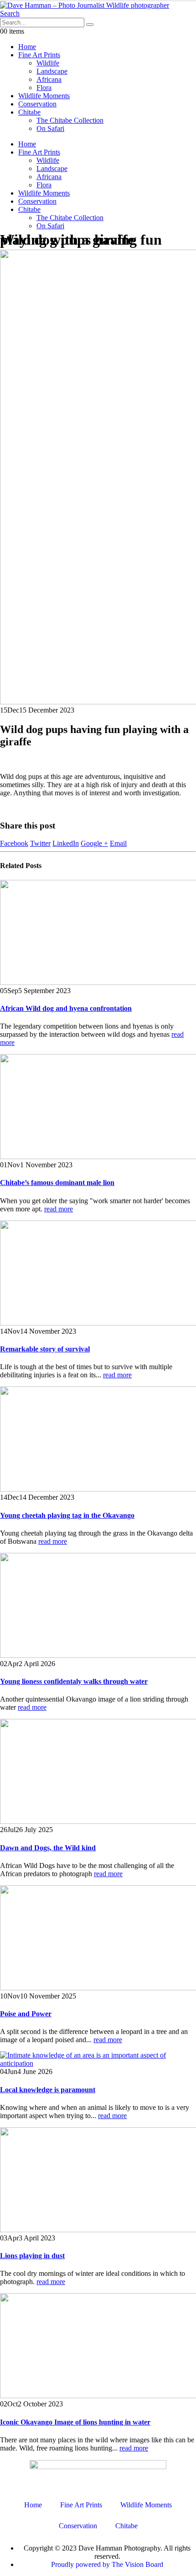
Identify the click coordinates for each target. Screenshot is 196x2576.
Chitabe (29, 112)
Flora (44, 88)
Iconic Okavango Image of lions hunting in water (75, 2422)
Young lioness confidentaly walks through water (74, 1681)
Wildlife (48, 63)
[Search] (90, 25)
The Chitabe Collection (70, 120)
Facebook (14, 843)
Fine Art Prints (39, 55)
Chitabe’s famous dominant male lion (57, 1183)
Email (118, 843)
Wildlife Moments (44, 96)
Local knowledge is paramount (48, 2090)
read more (59, 1209)
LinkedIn (66, 843)
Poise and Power (26, 2014)
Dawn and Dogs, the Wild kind (48, 1848)
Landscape (52, 71)
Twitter (40, 843)
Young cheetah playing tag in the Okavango (67, 1515)
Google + (94, 843)
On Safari (50, 128)
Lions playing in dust (32, 2256)
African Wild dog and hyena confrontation (66, 1008)
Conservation (37, 104)
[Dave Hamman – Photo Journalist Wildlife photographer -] (85, 5)
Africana (49, 79)
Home (27, 47)
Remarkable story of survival (45, 1349)
